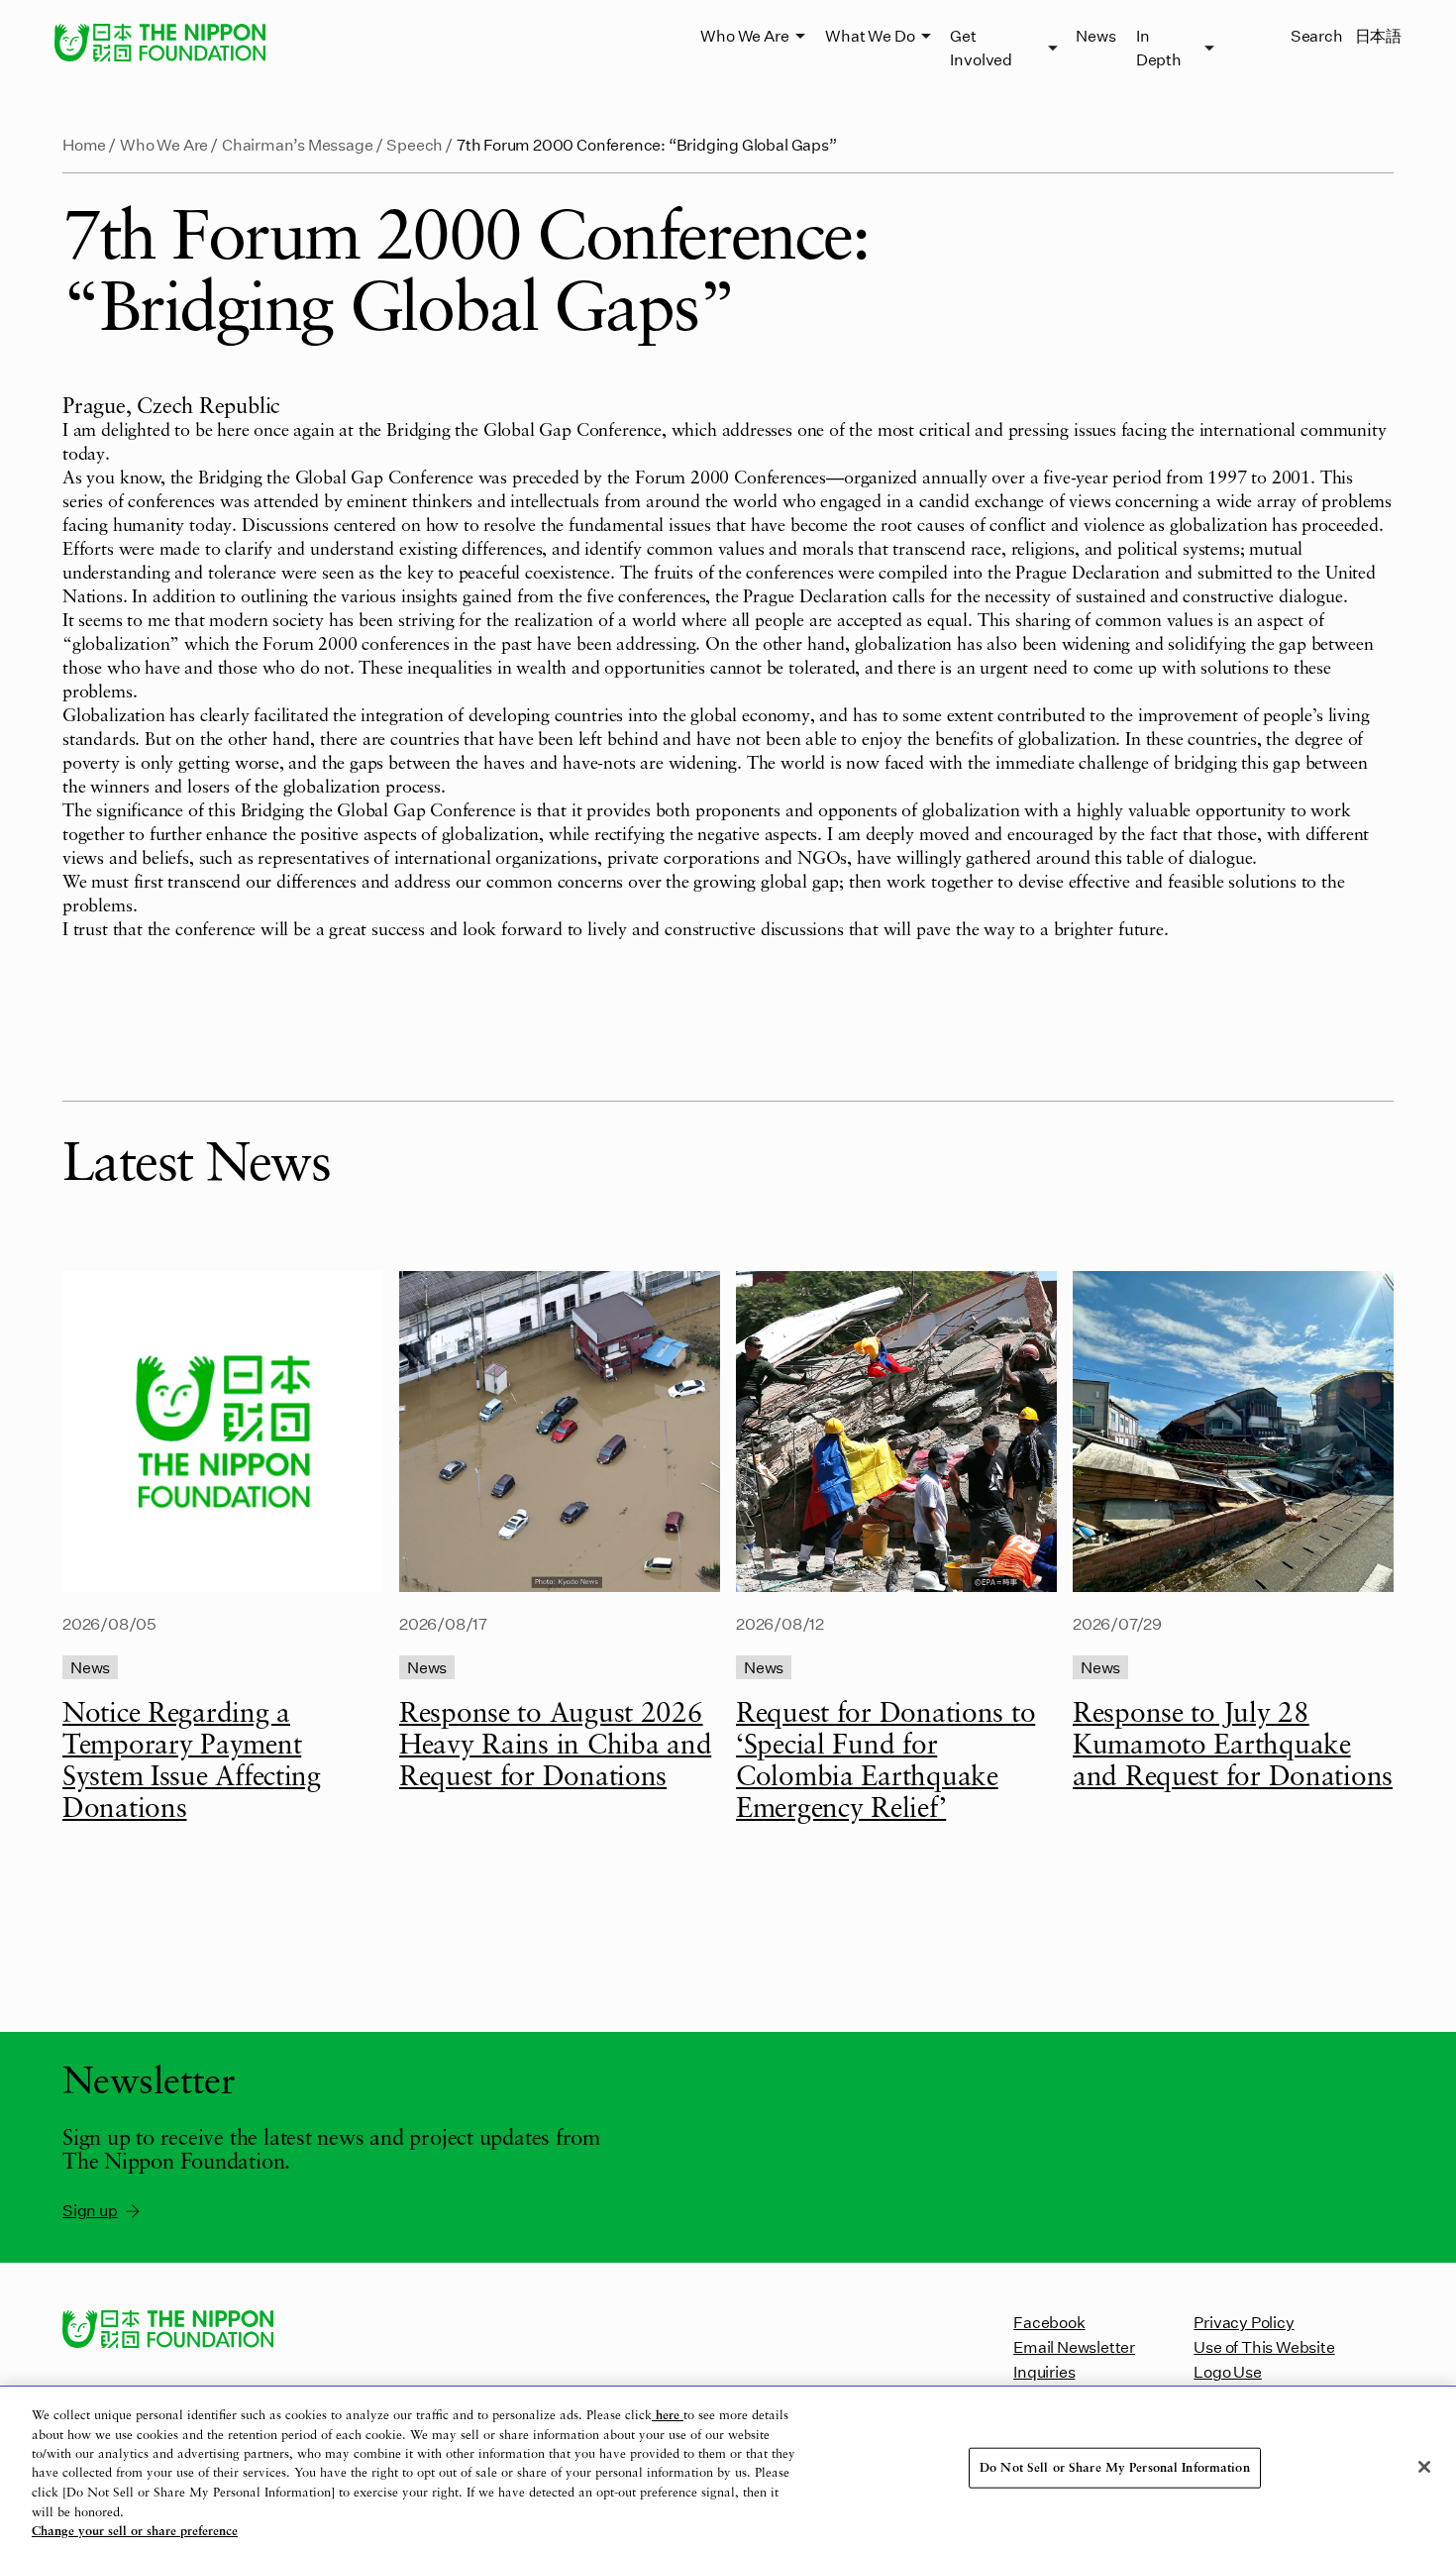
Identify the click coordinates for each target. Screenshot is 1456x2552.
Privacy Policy (1244, 2322)
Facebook (1049, 2322)
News (1095, 35)
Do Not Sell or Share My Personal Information (1115, 2467)
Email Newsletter (1074, 2346)
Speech (415, 144)
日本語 (1378, 35)
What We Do (870, 35)
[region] (728, 2469)
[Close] (1424, 2467)
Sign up (90, 2210)
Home (84, 144)
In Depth (1159, 47)
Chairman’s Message (298, 144)
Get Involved (981, 47)
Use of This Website (1264, 2346)
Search (1317, 35)
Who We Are (744, 35)
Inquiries (1044, 2371)
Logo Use (1227, 2371)
